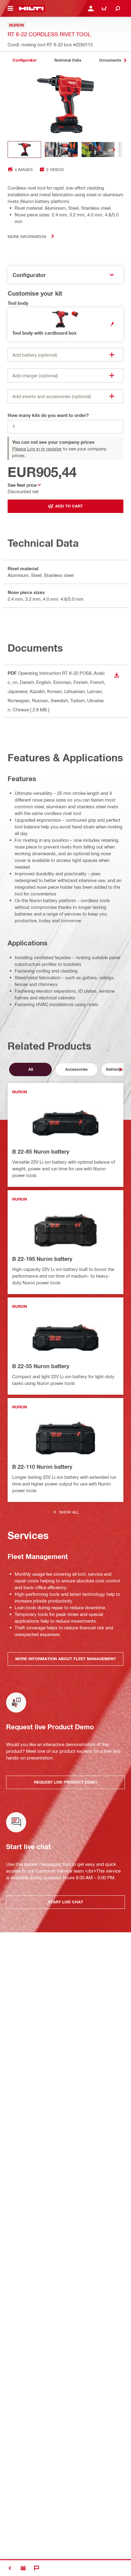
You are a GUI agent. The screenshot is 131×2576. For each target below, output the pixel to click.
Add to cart (69, 506)
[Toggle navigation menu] (10, 9)
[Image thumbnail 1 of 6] (24, 149)
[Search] (118, 9)
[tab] (24, 60)
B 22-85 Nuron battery (41, 1151)
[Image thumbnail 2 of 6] (61, 149)
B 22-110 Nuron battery (42, 1467)
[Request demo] (23, 2568)
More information (27, 236)
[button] (65, 324)
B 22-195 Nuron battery (42, 1259)
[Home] (31, 9)
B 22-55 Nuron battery (41, 1366)
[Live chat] (37, 2568)
